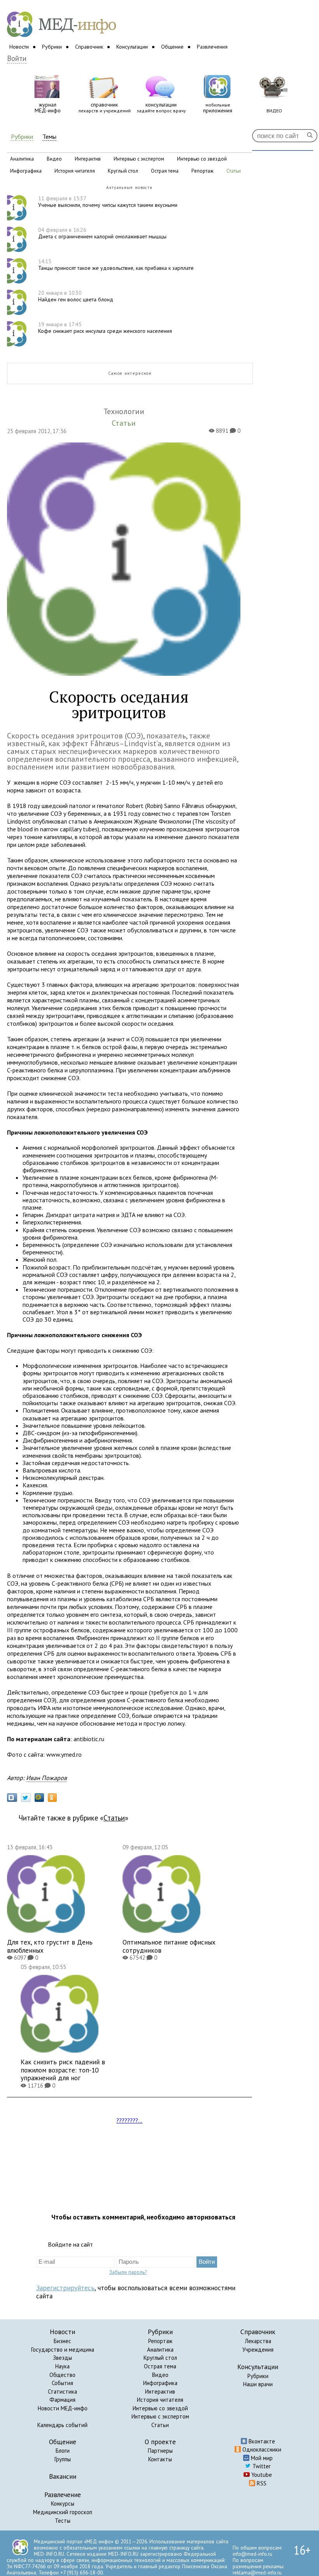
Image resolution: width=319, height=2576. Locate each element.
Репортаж (160, 2341)
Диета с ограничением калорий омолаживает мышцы (102, 233)
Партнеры (160, 2451)
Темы (49, 137)
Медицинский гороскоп (63, 2512)
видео (54, 159)
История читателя (160, 2400)
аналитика (22, 159)
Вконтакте (261, 2441)
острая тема (165, 171)
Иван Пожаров (46, 1778)
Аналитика (160, 2350)
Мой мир (261, 2458)
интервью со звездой (202, 159)
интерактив (88, 159)
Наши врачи (258, 2384)
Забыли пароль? (128, 2272)
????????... (129, 2120)
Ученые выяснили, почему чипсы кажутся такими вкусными (108, 202)
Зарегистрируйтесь (65, 2288)
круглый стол (123, 171)
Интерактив (160, 2392)
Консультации (132, 47)
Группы (63, 2459)
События (62, 2383)
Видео (160, 2375)
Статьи (114, 1818)
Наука (62, 2366)
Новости (19, 47)
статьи (234, 171)
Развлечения (212, 47)
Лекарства (258, 2341)
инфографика (26, 171)
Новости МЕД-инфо (63, 2408)
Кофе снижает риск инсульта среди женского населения (105, 328)
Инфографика (160, 2383)
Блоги (63, 2451)
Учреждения (258, 2350)
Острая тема (160, 2366)
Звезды (62, 2358)
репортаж (202, 171)
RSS (261, 2483)
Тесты (63, 2521)
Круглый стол (160, 2358)
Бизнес (62, 2341)
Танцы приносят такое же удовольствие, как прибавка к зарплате (116, 265)
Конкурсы (63, 2503)
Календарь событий (62, 2425)
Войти (17, 59)
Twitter (261, 2466)
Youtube (261, 2475)
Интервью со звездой (160, 2408)
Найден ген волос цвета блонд (76, 296)
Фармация (62, 2400)
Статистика (62, 2392)
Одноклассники (261, 2449)
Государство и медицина (63, 2350)
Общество (62, 2375)
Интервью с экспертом (160, 2416)
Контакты (160, 2459)
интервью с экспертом (139, 159)
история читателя (75, 171)
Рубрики (52, 47)
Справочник (89, 47)
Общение (172, 47)
